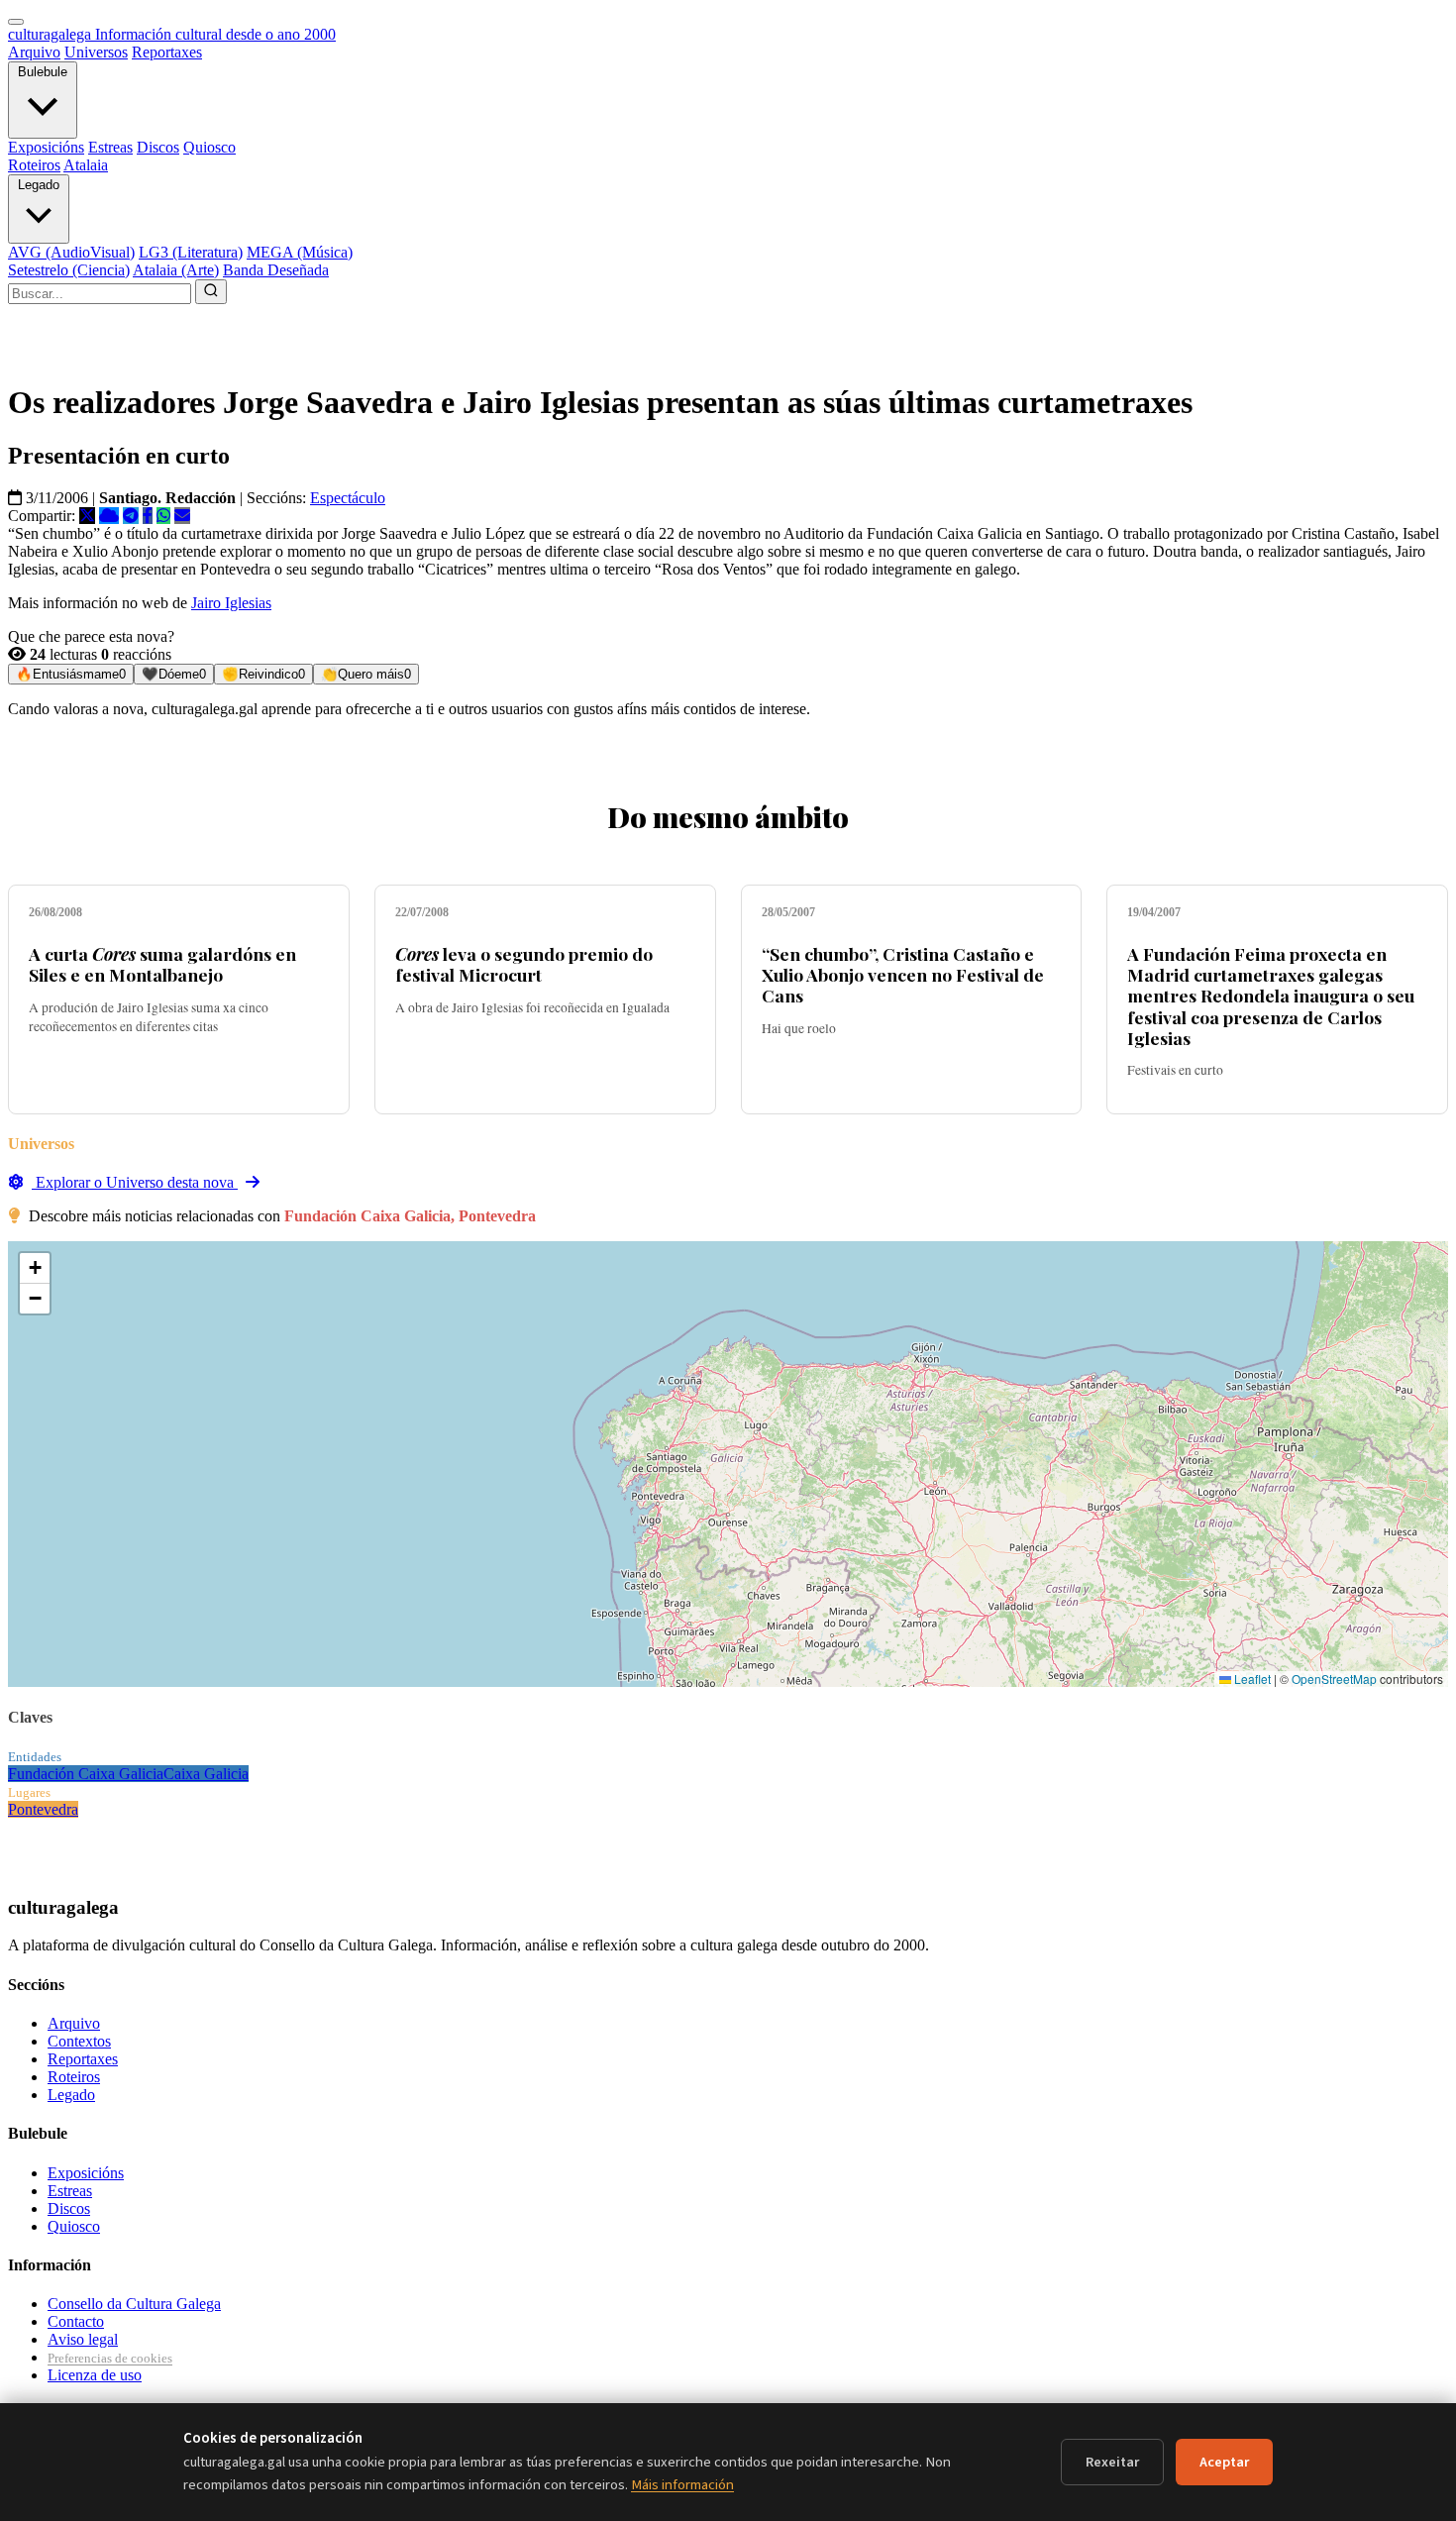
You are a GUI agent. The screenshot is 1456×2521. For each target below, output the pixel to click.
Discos (158, 147)
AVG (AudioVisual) (71, 252)
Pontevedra (43, 1809)
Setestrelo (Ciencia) (69, 270)
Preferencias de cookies (110, 2358)
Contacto (76, 2321)
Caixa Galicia (206, 1774)
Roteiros (34, 165)
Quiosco (209, 147)
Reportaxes (167, 52)
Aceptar (1224, 2462)
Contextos (79, 2041)
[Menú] (16, 22)
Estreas (110, 147)
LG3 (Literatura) (191, 252)
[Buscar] (211, 292)
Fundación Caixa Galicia (86, 1774)
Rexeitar (1112, 2462)
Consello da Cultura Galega (134, 2304)
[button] (35, 1268)
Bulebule (43, 72)
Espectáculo (348, 498)
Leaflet (1251, 1679)
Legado (39, 185)
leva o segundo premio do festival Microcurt (524, 964)
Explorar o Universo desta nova (135, 1182)
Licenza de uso (95, 2375)
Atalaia (86, 165)
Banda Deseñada (276, 270)
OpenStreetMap (1334, 1679)
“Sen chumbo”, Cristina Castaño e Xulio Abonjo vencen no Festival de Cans (903, 974)
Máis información (682, 2485)
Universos (96, 52)
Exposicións (46, 147)
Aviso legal (83, 2339)
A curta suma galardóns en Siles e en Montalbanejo (162, 964)
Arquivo (34, 52)
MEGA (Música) (300, 252)
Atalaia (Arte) (176, 270)
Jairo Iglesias (231, 603)
